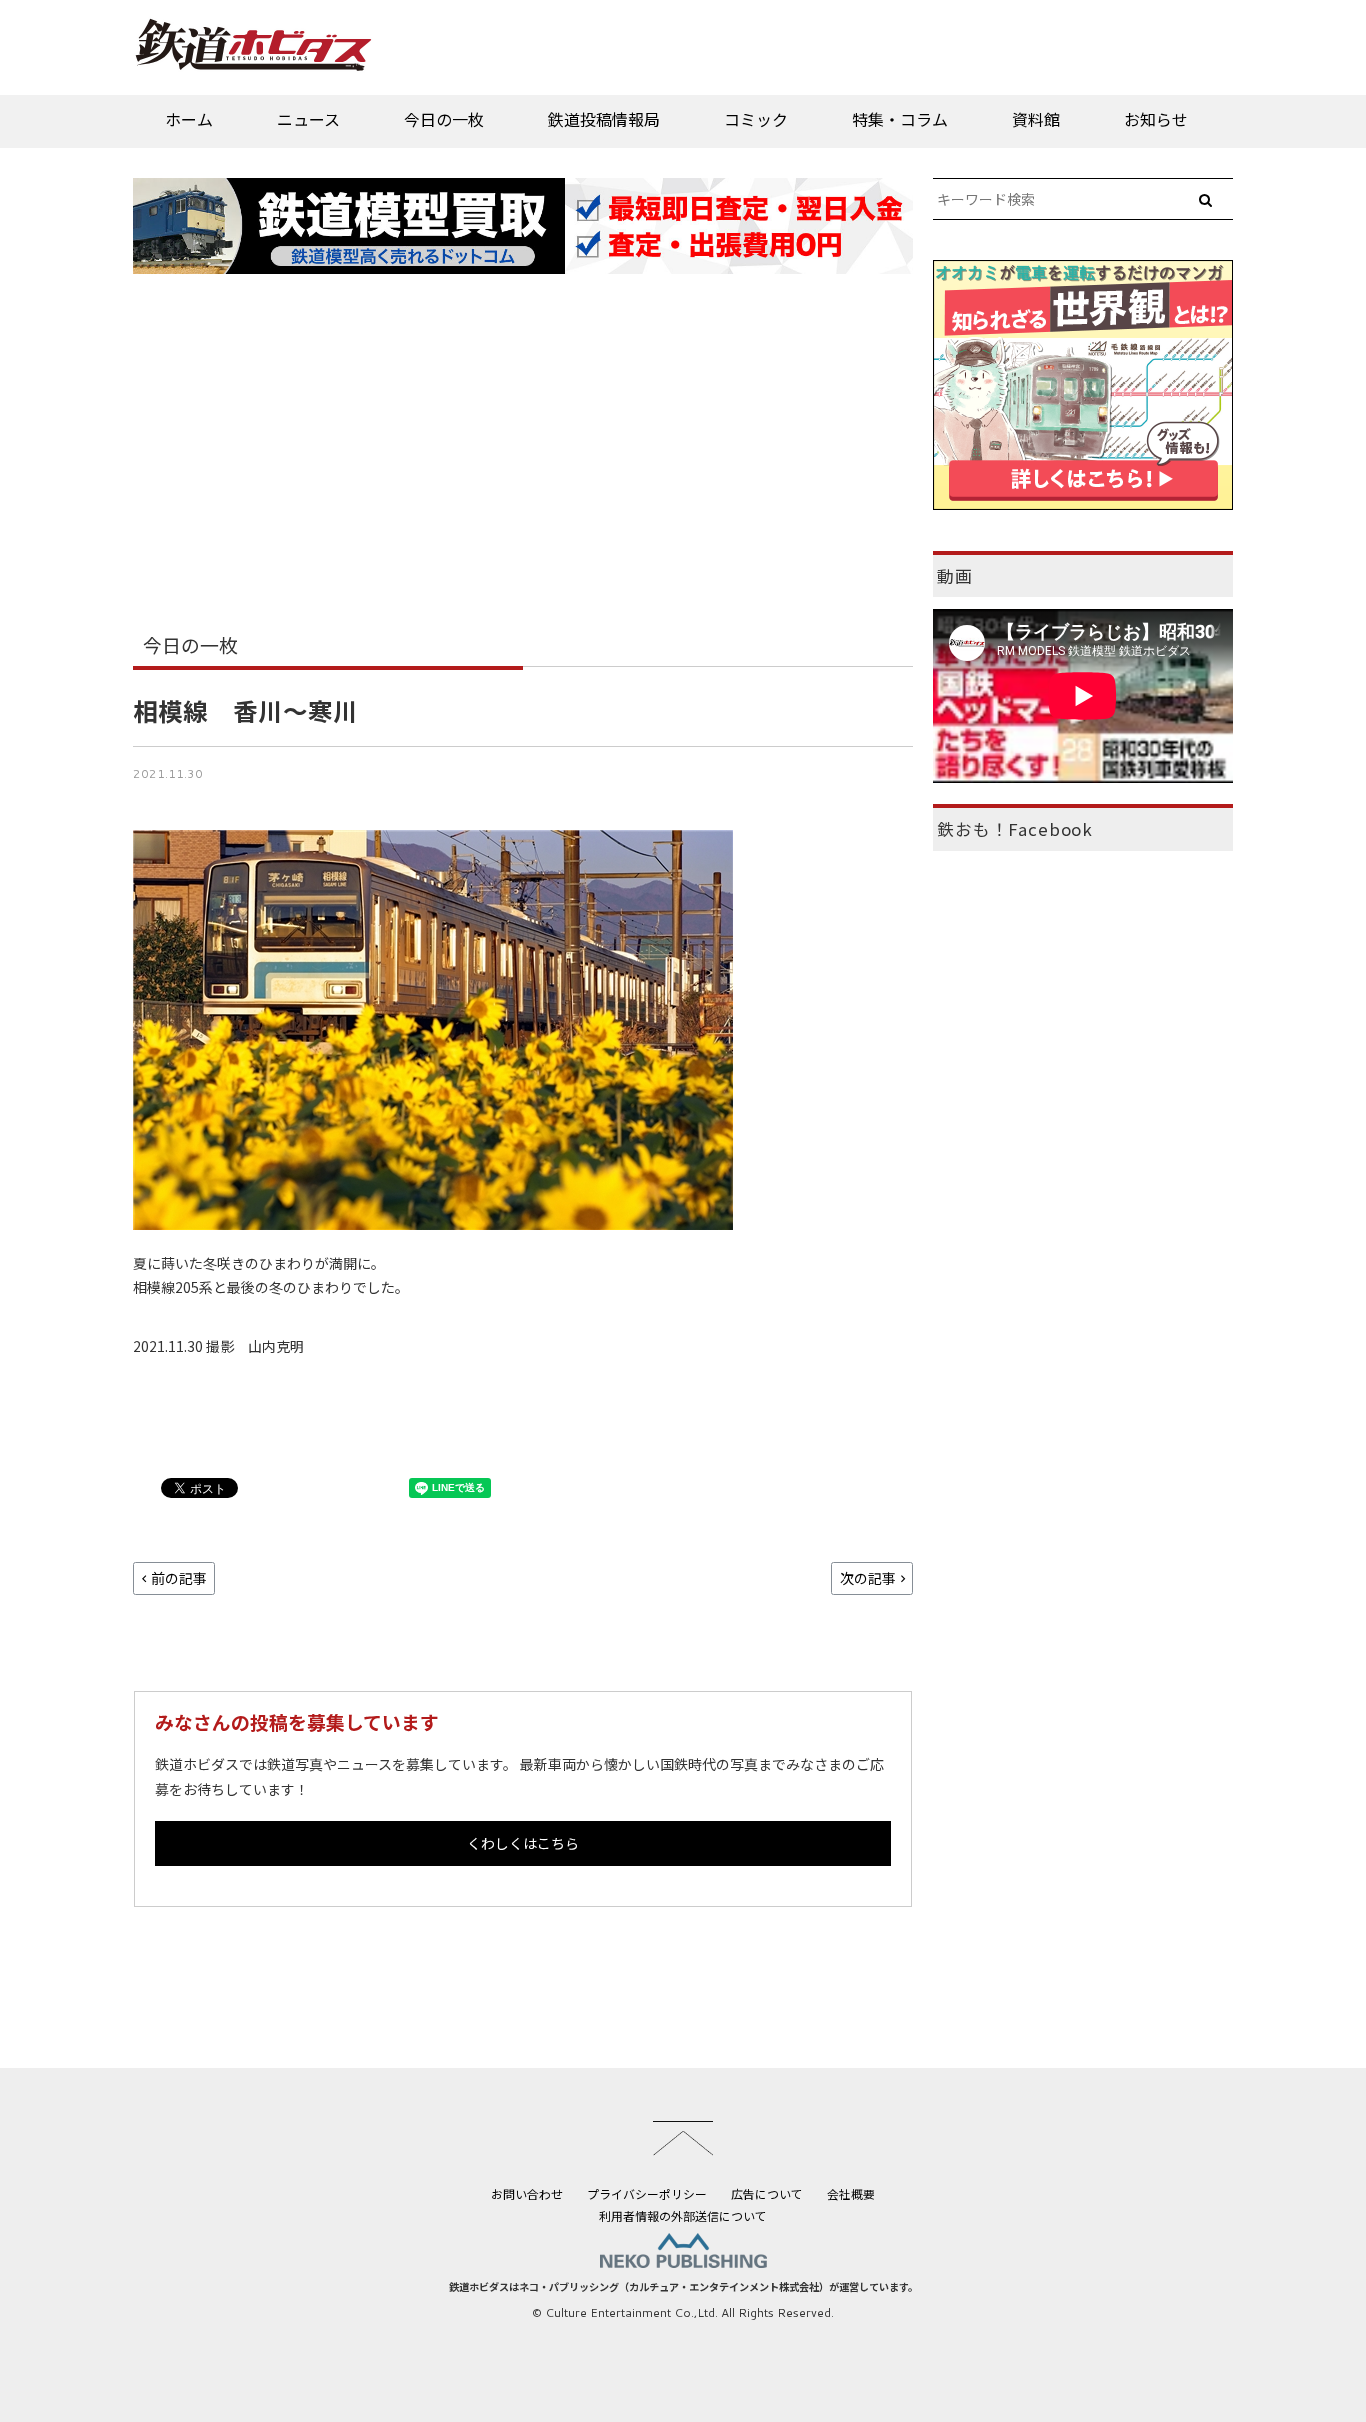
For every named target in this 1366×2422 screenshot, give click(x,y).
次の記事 (868, 1578)
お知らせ (1156, 119)
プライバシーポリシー (647, 2193)
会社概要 (851, 2193)
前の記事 (179, 1578)
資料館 (1036, 119)
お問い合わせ (527, 2193)
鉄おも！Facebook (1015, 829)
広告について (767, 2193)
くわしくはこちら (523, 1843)
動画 (955, 576)
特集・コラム (900, 119)
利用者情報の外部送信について (683, 2215)
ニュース (308, 119)
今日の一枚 (444, 119)
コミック (756, 119)
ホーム (189, 119)
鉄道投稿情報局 (604, 119)
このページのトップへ (683, 2138)
